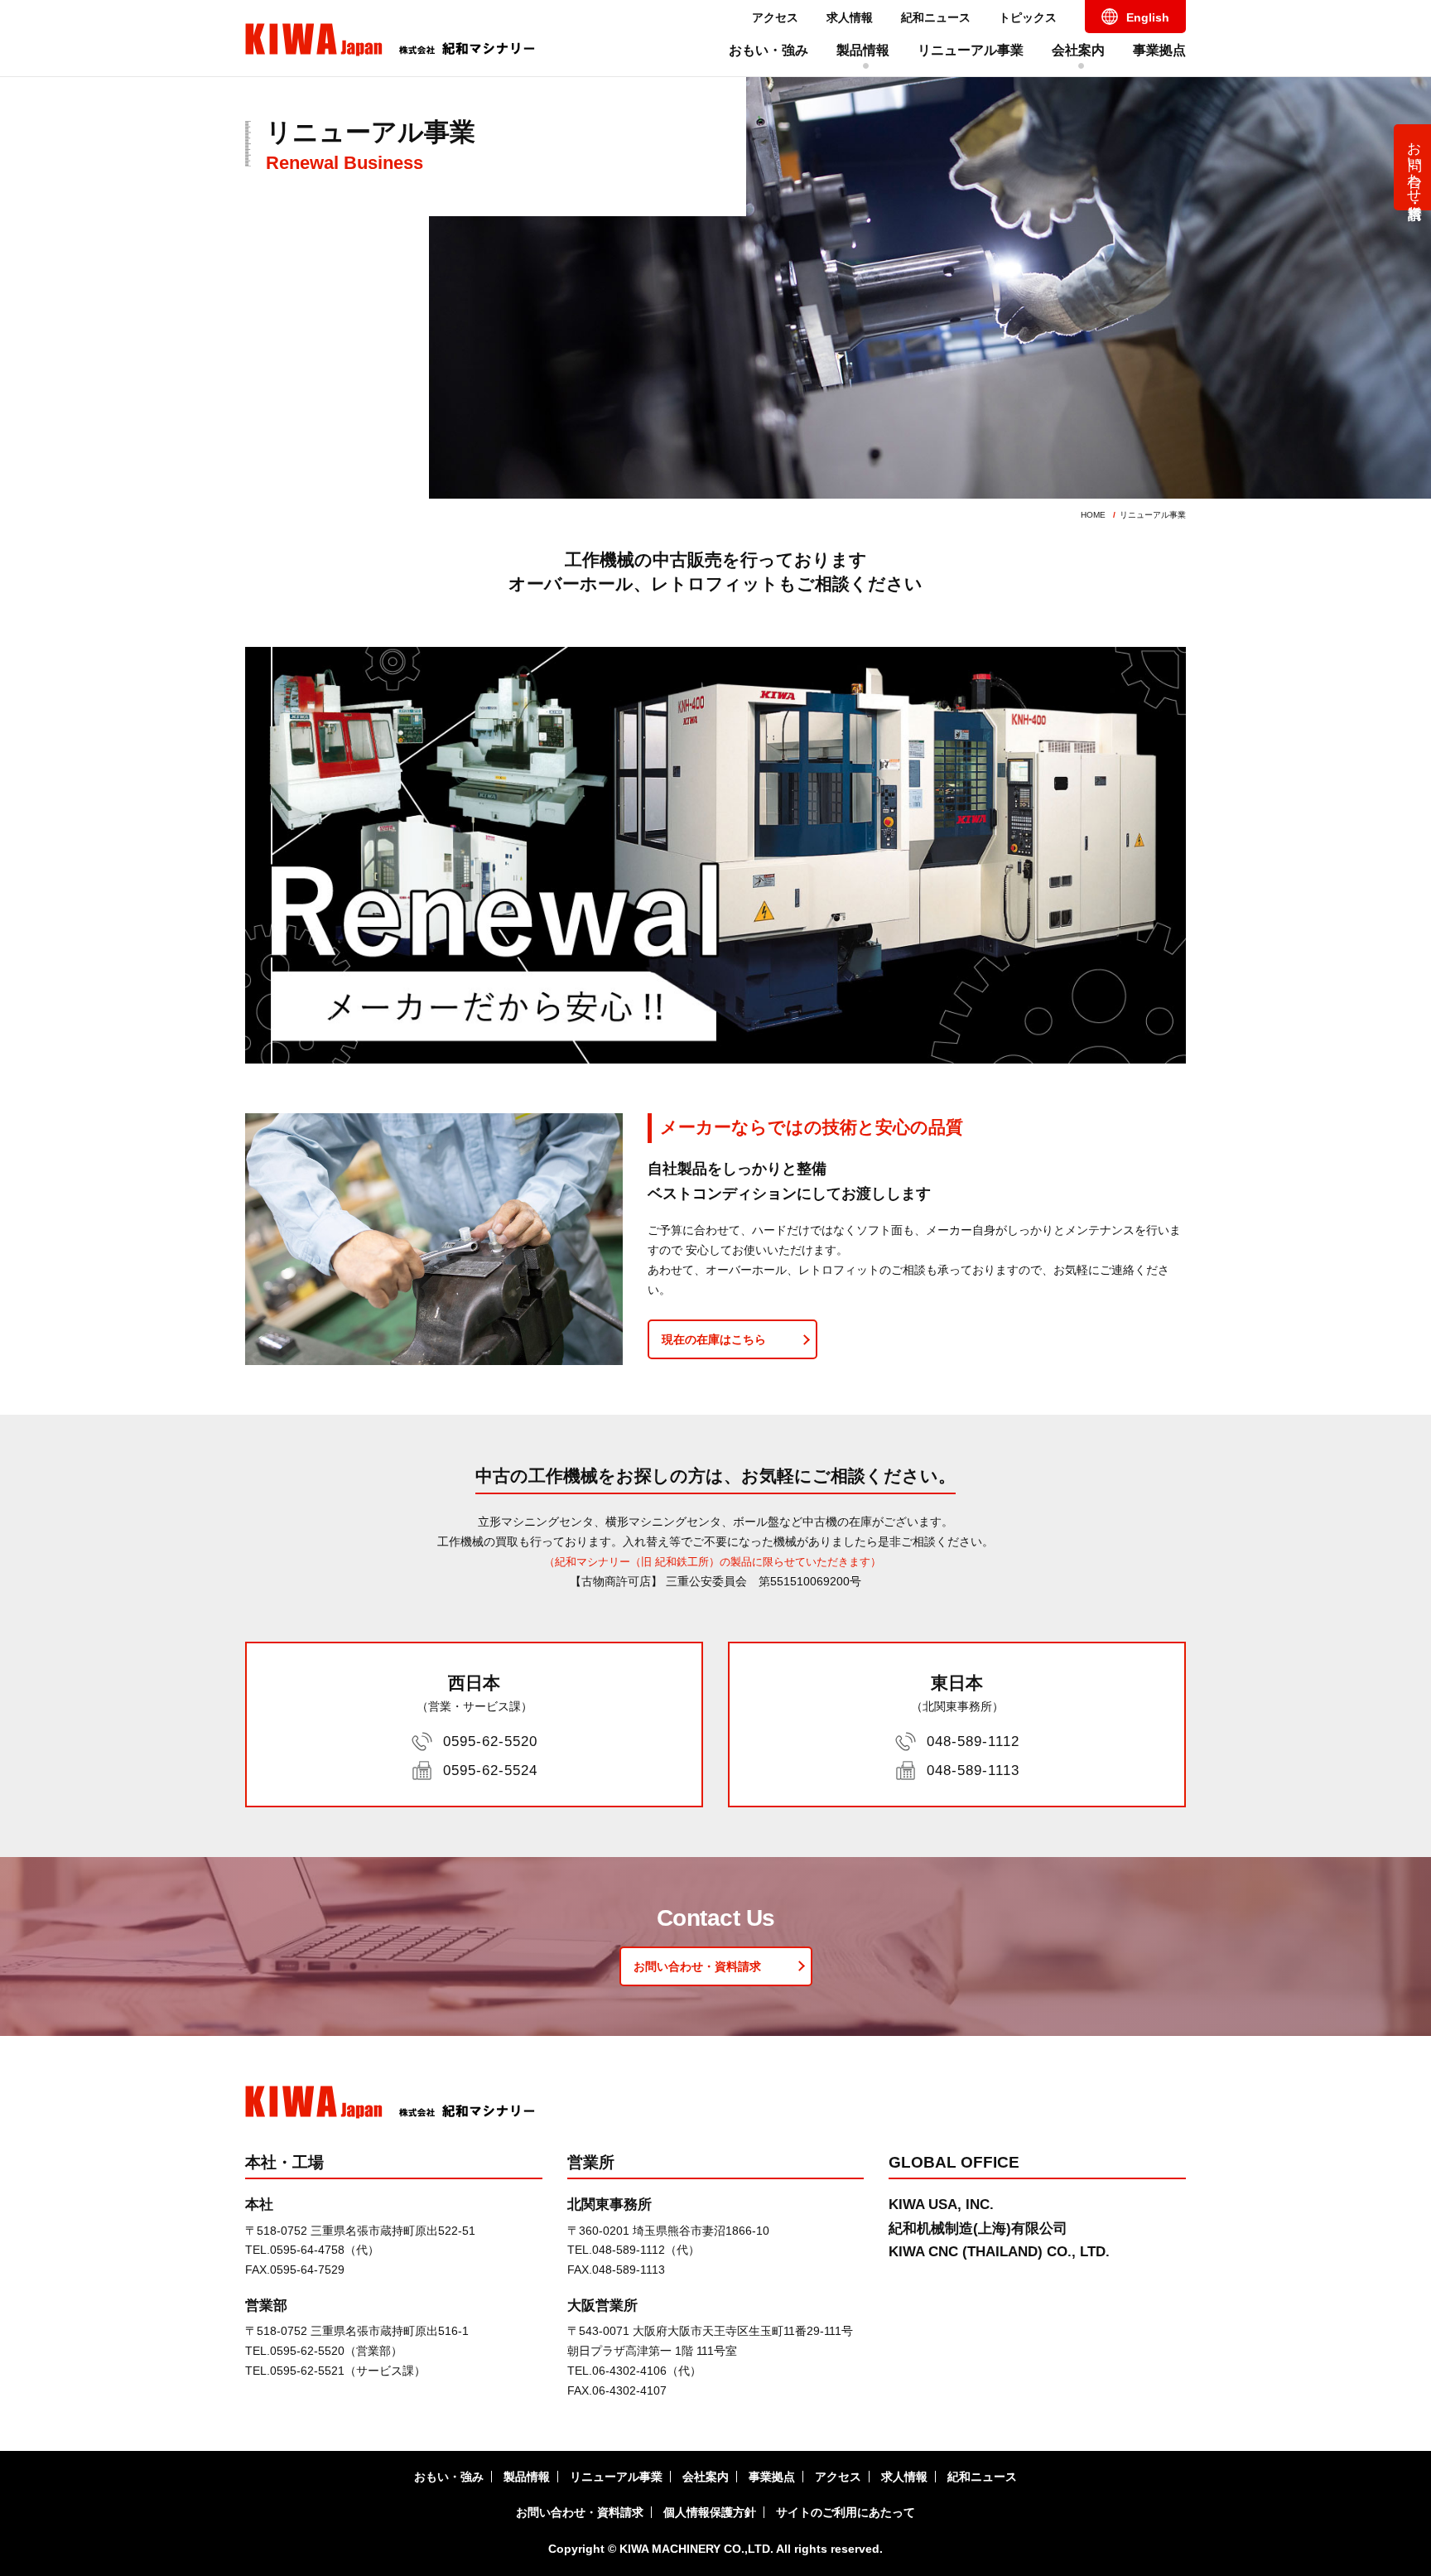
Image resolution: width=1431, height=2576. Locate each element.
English (1148, 17)
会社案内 (1078, 50)
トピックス (1028, 17)
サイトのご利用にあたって (846, 2512)
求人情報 (850, 17)
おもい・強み (768, 50)
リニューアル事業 (971, 50)
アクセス (775, 17)
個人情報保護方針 (710, 2512)
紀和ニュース (936, 17)
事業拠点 (1159, 50)
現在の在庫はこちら (714, 1339)
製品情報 (863, 50)
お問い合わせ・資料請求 (1415, 164)
